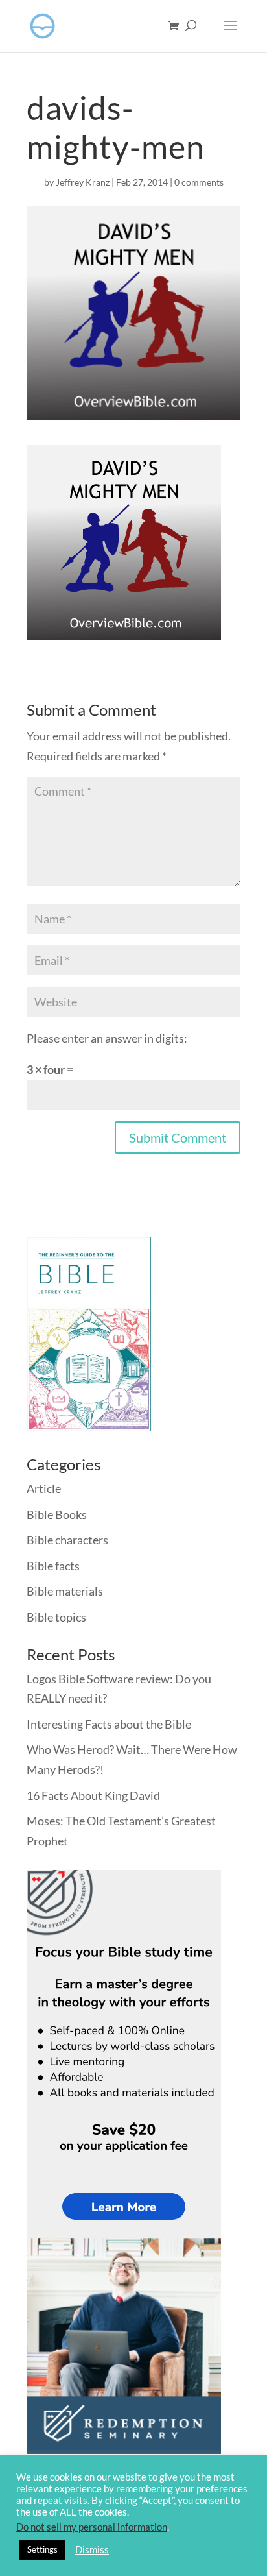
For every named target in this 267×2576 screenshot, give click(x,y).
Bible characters (67, 1540)
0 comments (199, 182)
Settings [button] (42, 2549)
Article (44, 1488)
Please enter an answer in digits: (107, 1038)
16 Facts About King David (93, 1795)
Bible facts (53, 1566)
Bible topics (56, 1617)
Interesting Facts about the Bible (109, 1724)
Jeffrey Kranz (83, 182)
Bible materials (65, 1591)
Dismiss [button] (92, 2550)
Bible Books (57, 1514)
